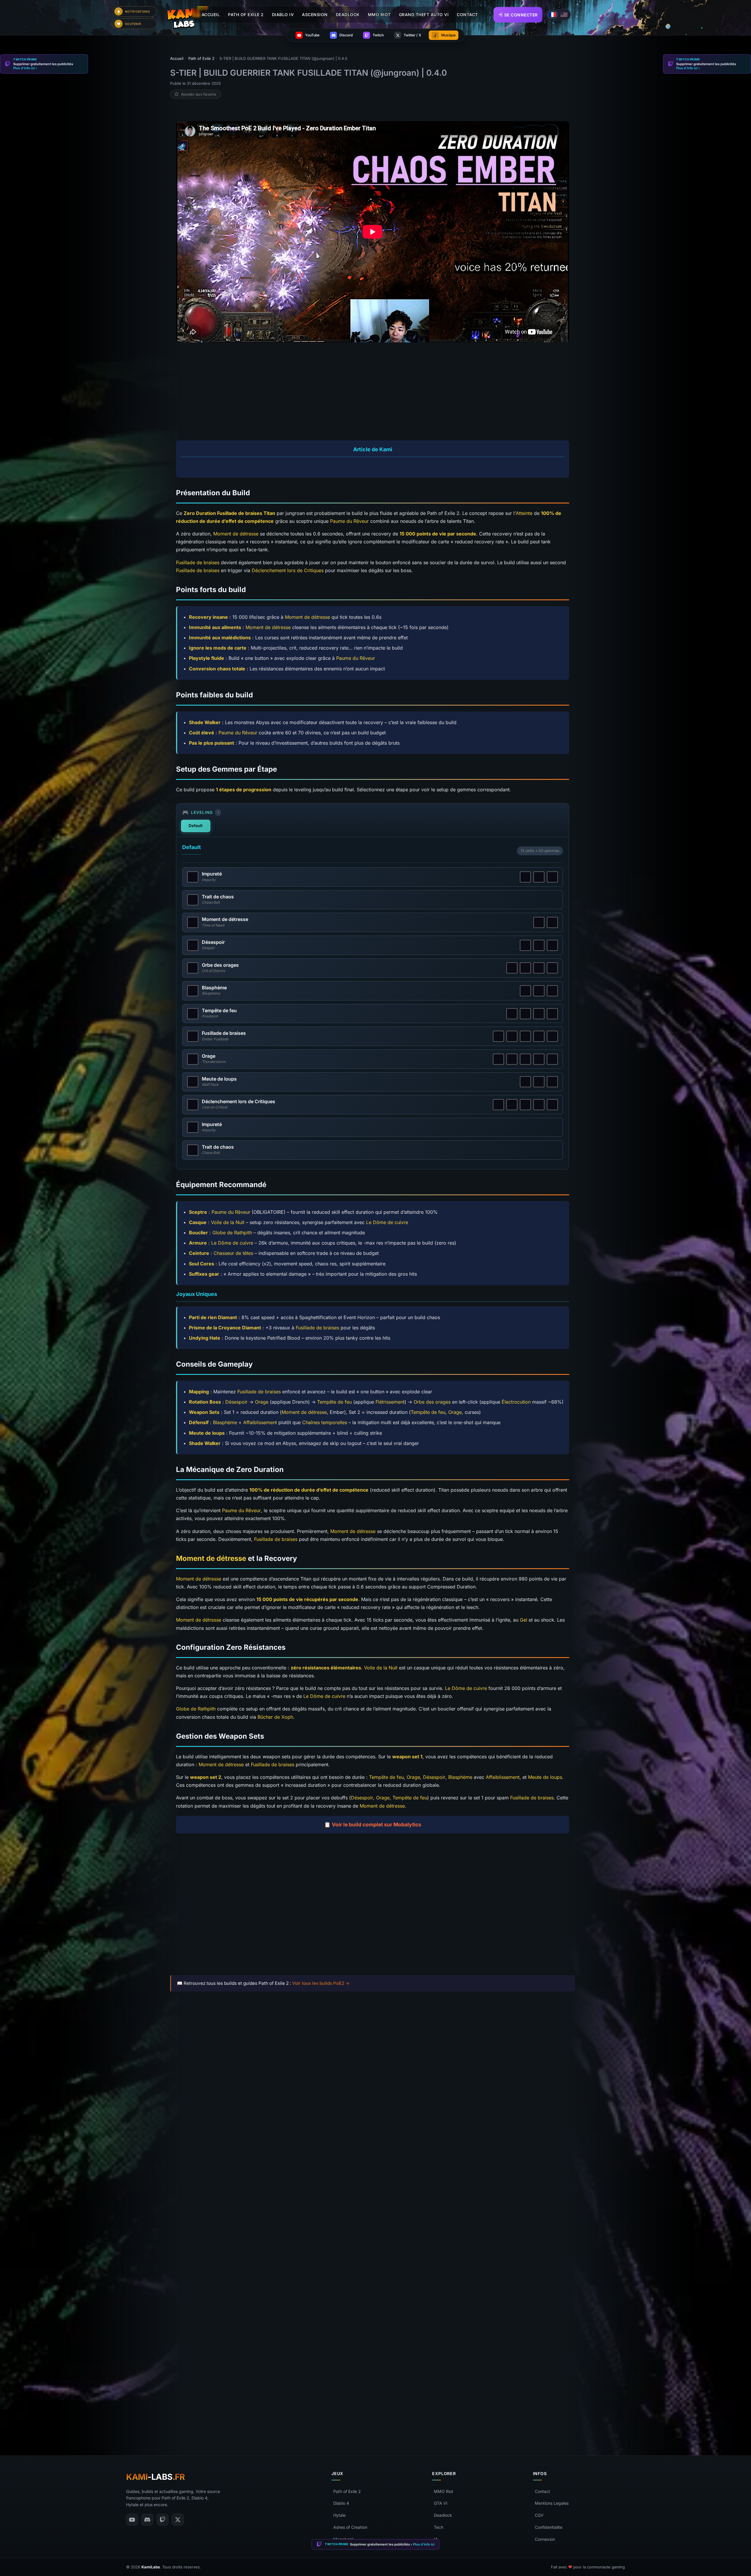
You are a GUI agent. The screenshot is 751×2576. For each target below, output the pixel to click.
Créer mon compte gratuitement (373, 2315)
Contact (542, 2491)
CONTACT (467, 15)
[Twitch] (163, 2520)
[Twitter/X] (178, 2520)
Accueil (211, 15)
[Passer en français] (553, 15)
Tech (439, 2527)
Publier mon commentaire (373, 2407)
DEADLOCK (348, 15)
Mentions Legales (552, 2503)
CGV (539, 2515)
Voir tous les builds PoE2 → (321, 1983)
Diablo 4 (341, 2503)
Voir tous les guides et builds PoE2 (216, 2021)
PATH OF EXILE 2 (246, 15)
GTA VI (441, 2503)
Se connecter (521, 15)
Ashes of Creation (350, 2527)
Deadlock (443, 2515)
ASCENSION (315, 15)
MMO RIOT (379, 15)
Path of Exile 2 (347, 2491)
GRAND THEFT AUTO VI (424, 15)
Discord (267, 2420)
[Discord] (147, 2520)
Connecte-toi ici (388, 2333)
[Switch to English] (564, 15)
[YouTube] (132, 2520)
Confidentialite (549, 2527)
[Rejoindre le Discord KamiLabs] (173, 2421)
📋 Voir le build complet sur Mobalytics (373, 1824)
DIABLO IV (283, 15)
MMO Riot (444, 2491)
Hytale (339, 2515)
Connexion (545, 2539)
